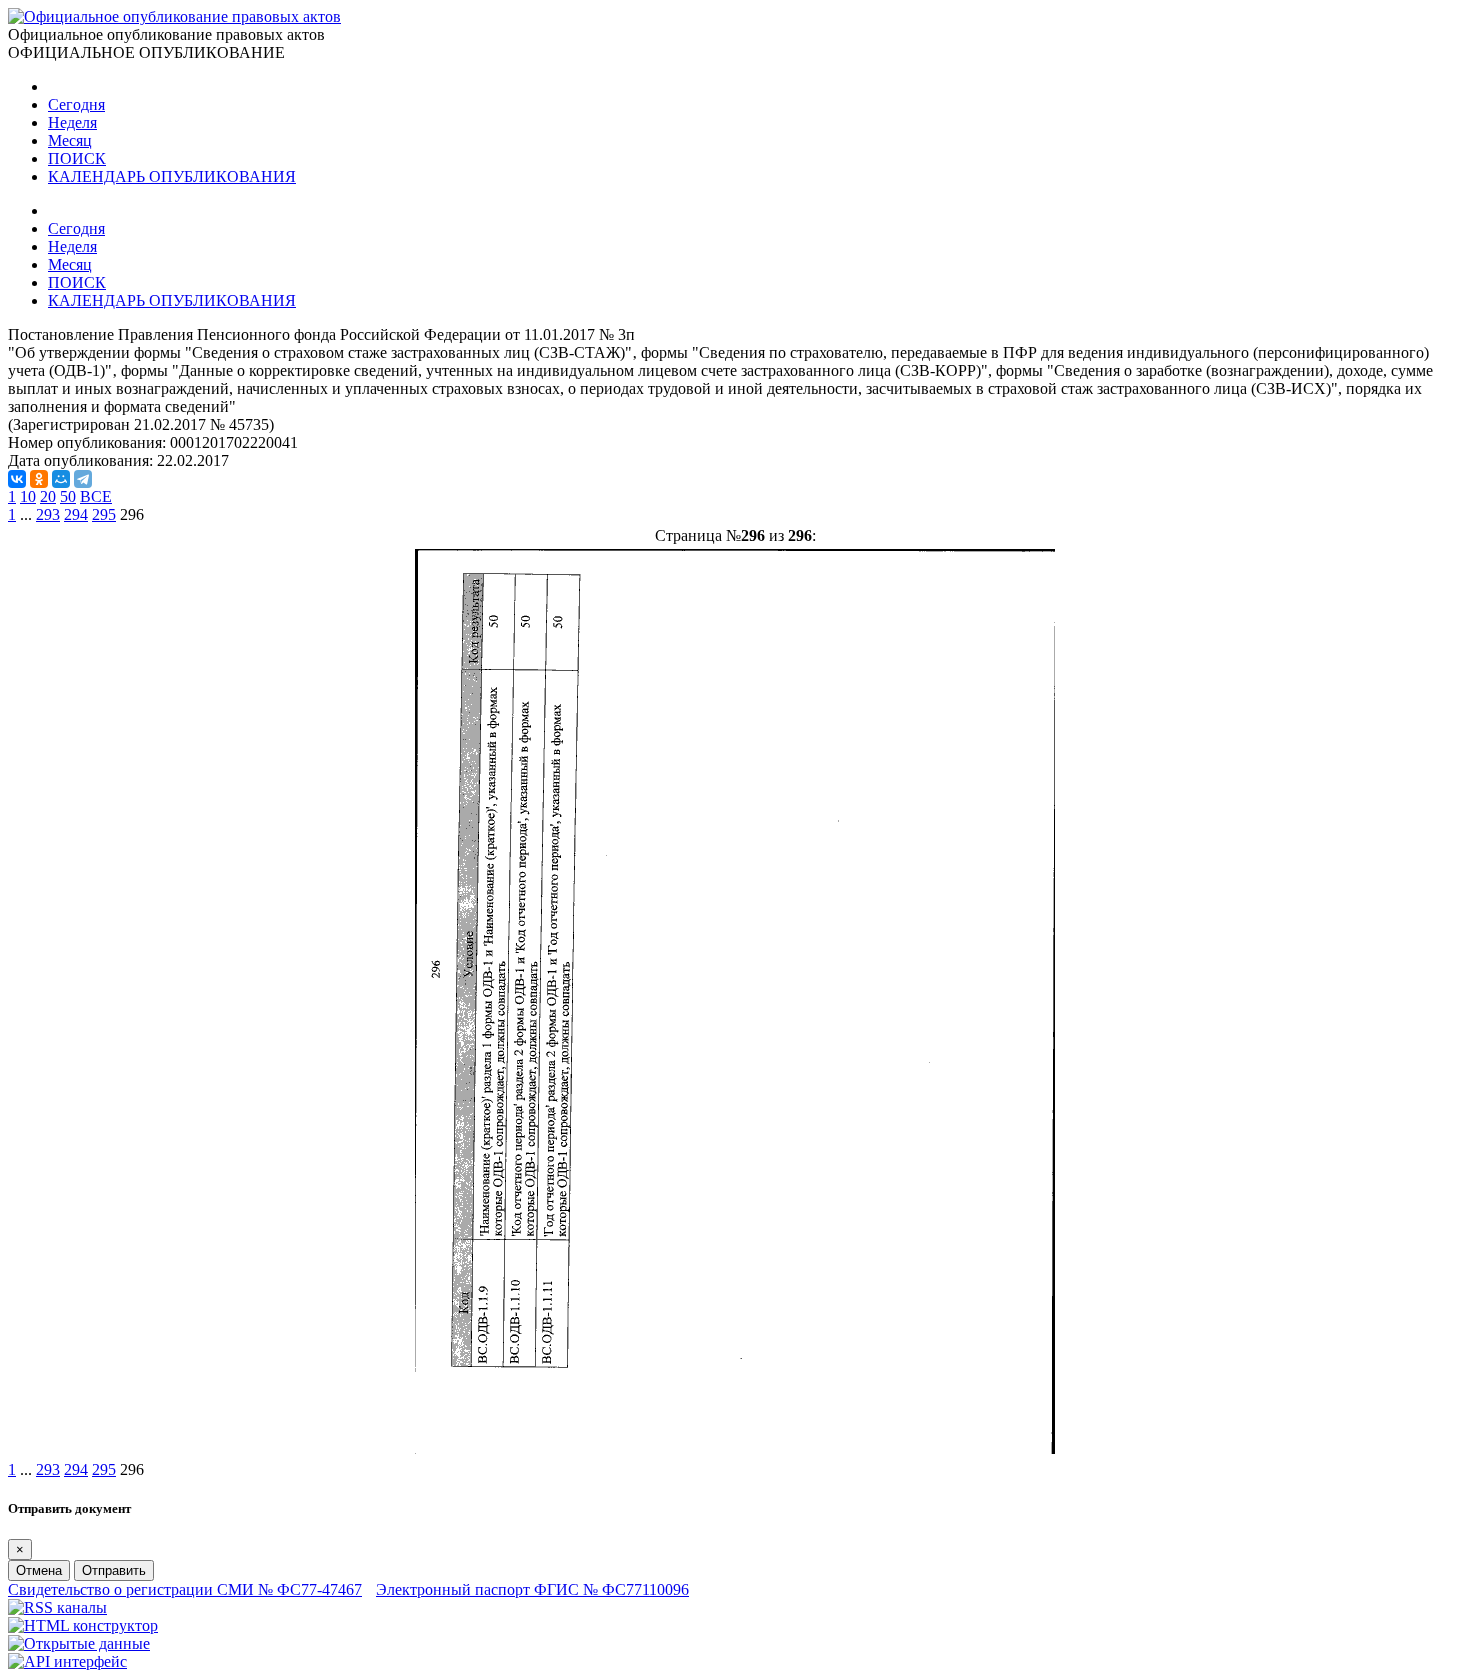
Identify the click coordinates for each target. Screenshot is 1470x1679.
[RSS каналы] (57, 1607)
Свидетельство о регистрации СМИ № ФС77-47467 (185, 1589)
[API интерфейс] (67, 1661)
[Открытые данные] (79, 1643)
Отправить (114, 1570)
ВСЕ (96, 496)
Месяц (70, 140)
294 (76, 514)
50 (68, 496)
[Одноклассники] (39, 479)
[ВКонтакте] (17, 479)
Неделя (72, 122)
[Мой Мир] (61, 479)
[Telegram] (83, 479)
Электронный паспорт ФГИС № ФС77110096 (532, 1589)
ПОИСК (77, 158)
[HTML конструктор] (83, 1625)
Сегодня (76, 104)
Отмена (39, 1570)
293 (48, 514)
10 (28, 496)
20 (48, 496)
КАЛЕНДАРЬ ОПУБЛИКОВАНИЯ (172, 176)
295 (104, 514)
